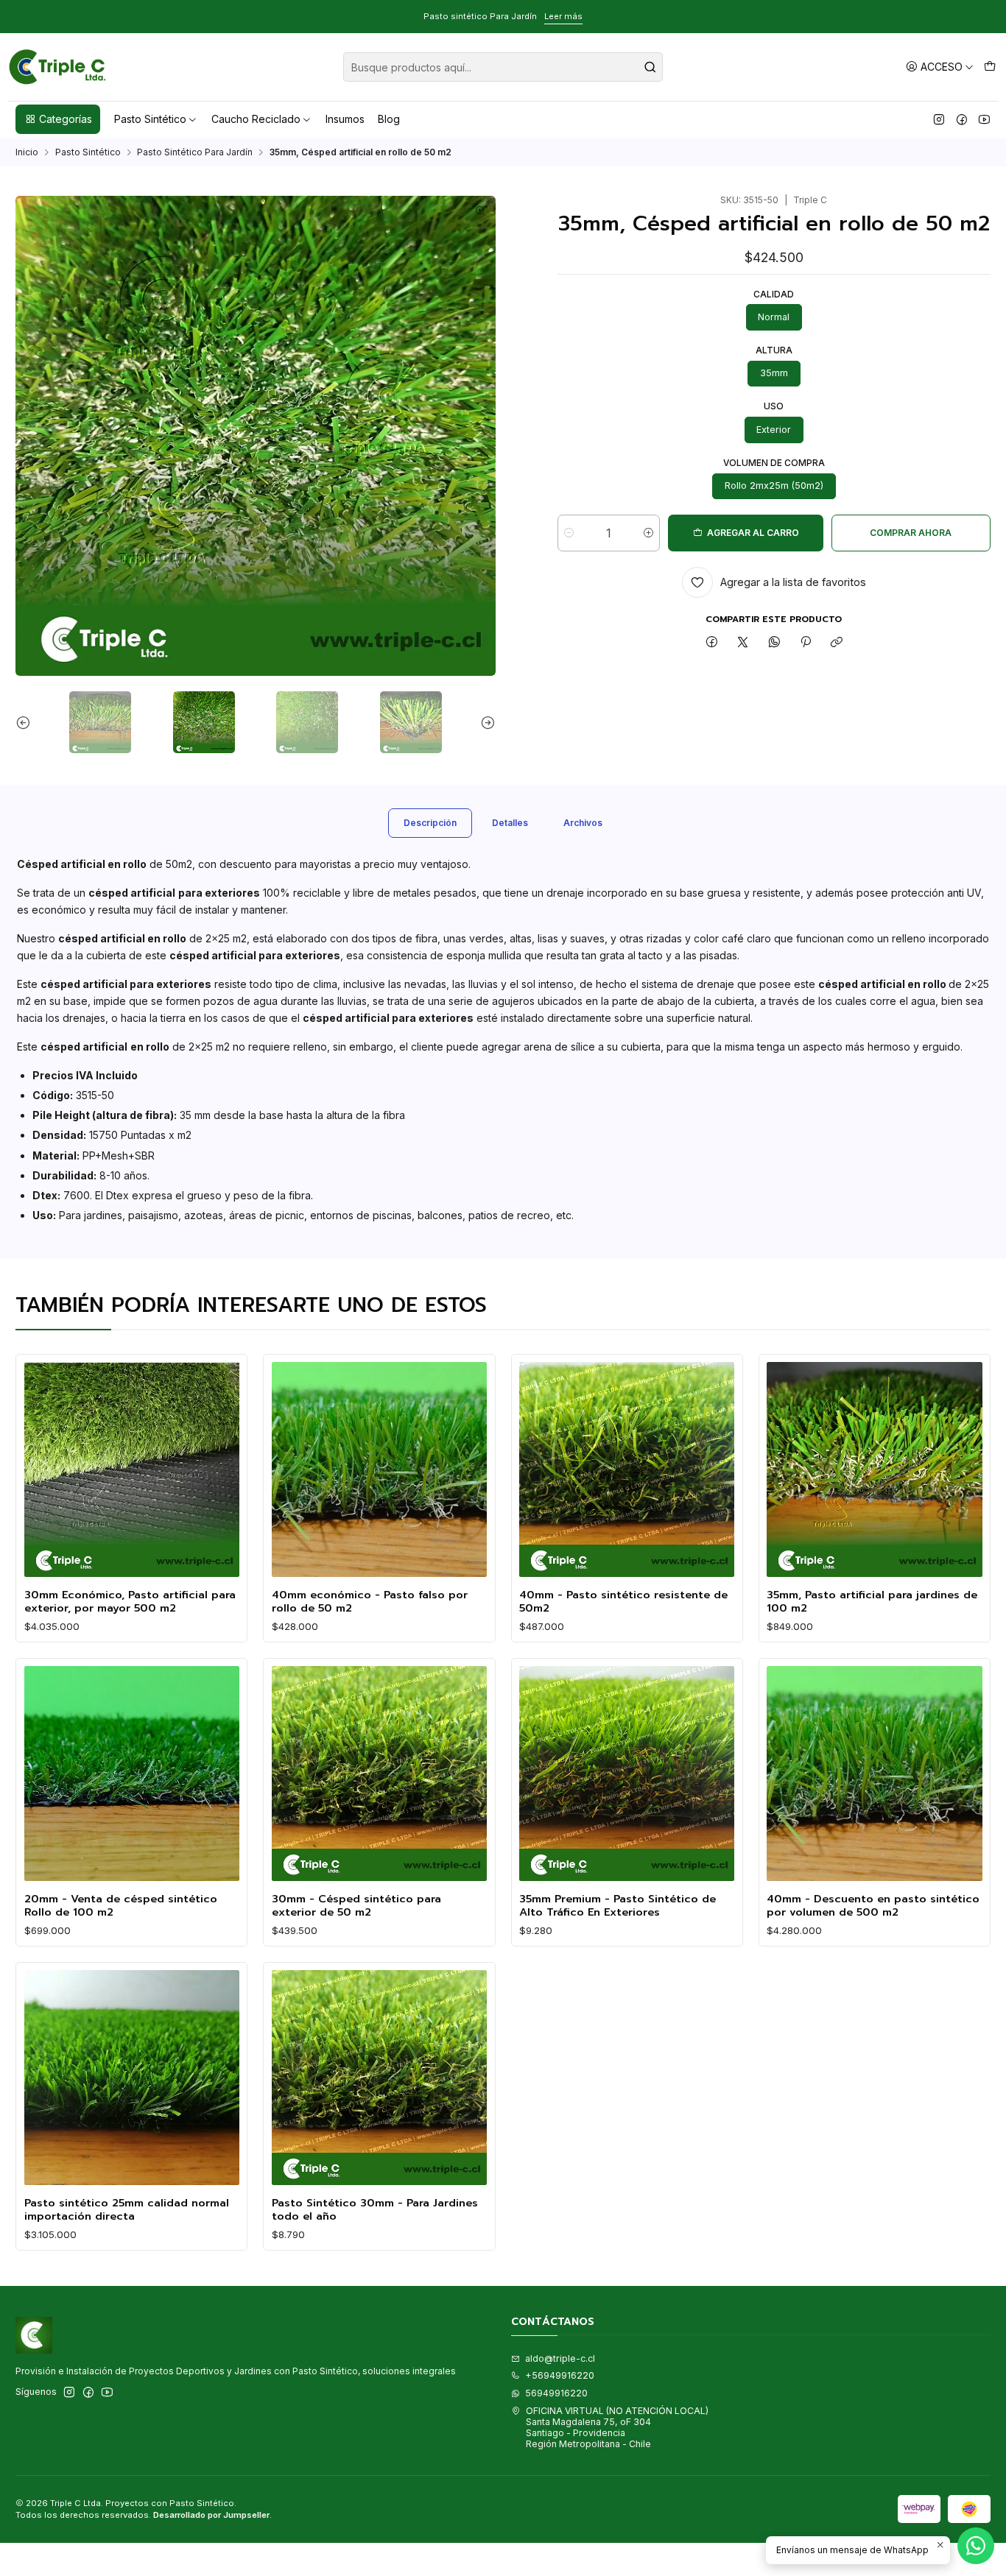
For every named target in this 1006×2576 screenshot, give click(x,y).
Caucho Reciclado (256, 119)
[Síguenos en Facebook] (962, 119)
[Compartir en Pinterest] (806, 643)
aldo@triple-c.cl (560, 2358)
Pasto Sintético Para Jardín (195, 152)
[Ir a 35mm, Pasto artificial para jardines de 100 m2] (874, 1469)
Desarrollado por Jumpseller (211, 2515)
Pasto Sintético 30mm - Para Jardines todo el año (375, 2210)
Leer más (563, 16)
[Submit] (650, 67)
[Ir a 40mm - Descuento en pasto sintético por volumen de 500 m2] (874, 1774)
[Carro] (989, 67)
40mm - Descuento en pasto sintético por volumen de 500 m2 (873, 1906)
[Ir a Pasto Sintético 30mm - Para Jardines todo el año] (379, 2078)
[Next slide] (485, 722)
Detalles (510, 823)
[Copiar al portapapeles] (837, 643)
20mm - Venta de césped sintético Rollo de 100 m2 (121, 1906)
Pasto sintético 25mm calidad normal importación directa (127, 2210)
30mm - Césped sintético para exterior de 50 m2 (356, 1906)
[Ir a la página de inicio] (58, 67)
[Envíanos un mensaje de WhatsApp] (976, 2546)
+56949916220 (560, 2375)
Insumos (345, 119)
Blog (389, 119)
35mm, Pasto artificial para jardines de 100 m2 (872, 1602)
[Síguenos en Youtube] (984, 119)
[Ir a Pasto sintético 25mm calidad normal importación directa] (132, 2078)
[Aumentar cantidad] (648, 533)
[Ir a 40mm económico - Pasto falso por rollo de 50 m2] (379, 1469)
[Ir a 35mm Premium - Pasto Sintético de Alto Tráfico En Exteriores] (627, 1774)
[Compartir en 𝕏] (743, 643)
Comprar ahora (911, 533)
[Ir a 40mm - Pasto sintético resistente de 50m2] (627, 1469)
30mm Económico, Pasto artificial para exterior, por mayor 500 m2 (130, 1602)
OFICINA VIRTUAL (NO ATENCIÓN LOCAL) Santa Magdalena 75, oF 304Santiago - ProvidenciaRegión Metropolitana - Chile (617, 2428)
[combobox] (503, 67)
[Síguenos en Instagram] (939, 119)
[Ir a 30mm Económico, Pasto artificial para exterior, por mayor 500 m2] (132, 1469)
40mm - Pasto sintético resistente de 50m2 (623, 1602)
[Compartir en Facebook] (711, 643)
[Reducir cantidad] (569, 533)
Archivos (583, 823)
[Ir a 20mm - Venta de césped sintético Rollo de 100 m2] (132, 1774)
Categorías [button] (66, 119)
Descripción (430, 823)
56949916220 (556, 2393)
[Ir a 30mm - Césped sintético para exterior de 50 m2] (379, 1774)
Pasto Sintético (150, 119)
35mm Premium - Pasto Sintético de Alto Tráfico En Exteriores (618, 1906)
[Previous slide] (27, 722)
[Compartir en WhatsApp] (775, 643)
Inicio (27, 152)
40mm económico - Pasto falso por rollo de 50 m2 (370, 1602)
